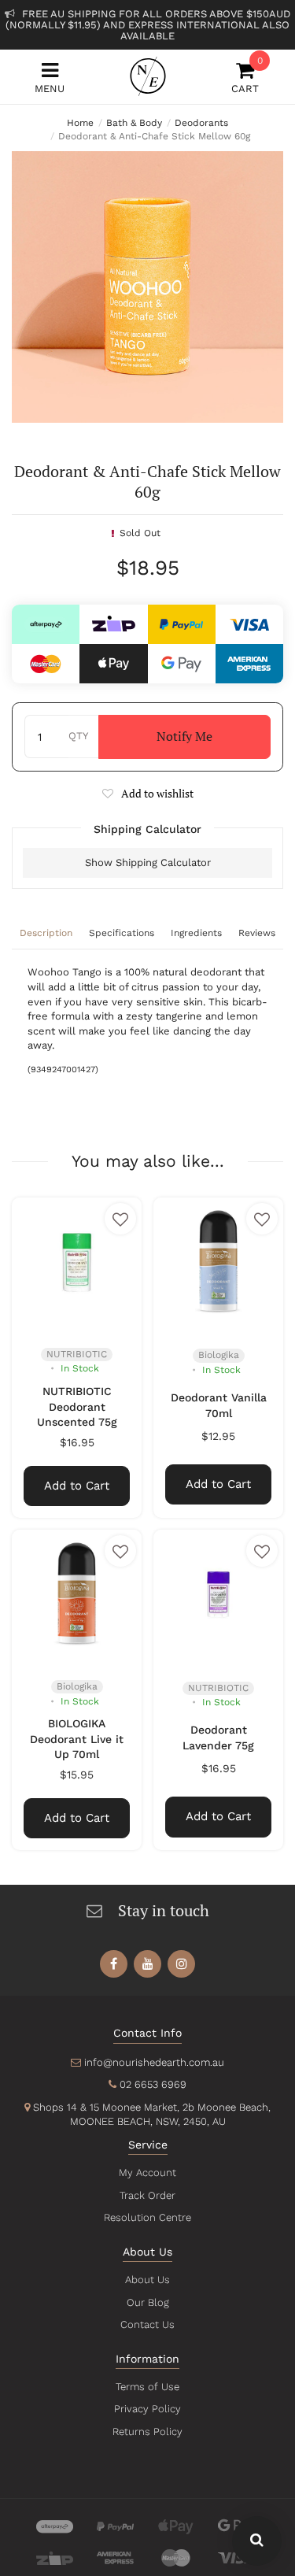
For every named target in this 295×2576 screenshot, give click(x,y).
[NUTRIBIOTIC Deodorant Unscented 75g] (77, 1262)
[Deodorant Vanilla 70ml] (218, 1262)
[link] (114, 1964)
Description (46, 933)
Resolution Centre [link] (147, 2217)
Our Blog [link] (148, 2302)
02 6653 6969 (153, 2084)
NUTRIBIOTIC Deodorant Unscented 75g (77, 1406)
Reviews (257, 933)
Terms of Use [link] (147, 2387)
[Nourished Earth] (148, 76)
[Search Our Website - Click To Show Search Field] (257, 2541)
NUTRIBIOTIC (77, 1354)
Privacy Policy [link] (147, 2409)
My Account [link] (147, 2173)
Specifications (122, 933)
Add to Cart (77, 1486)
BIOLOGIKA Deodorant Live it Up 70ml (77, 1739)
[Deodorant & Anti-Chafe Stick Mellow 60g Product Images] (147, 287)
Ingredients (196, 933)
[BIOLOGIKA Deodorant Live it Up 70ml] (77, 1595)
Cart (245, 78)
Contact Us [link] (147, 2324)
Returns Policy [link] (147, 2432)
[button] (147, 793)
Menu (50, 89)
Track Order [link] (147, 2195)
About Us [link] (147, 2280)
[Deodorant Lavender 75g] (218, 1595)
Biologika (219, 1355)
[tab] (46, 935)
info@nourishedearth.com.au (154, 2062)
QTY (78, 736)
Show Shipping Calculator (148, 862)
